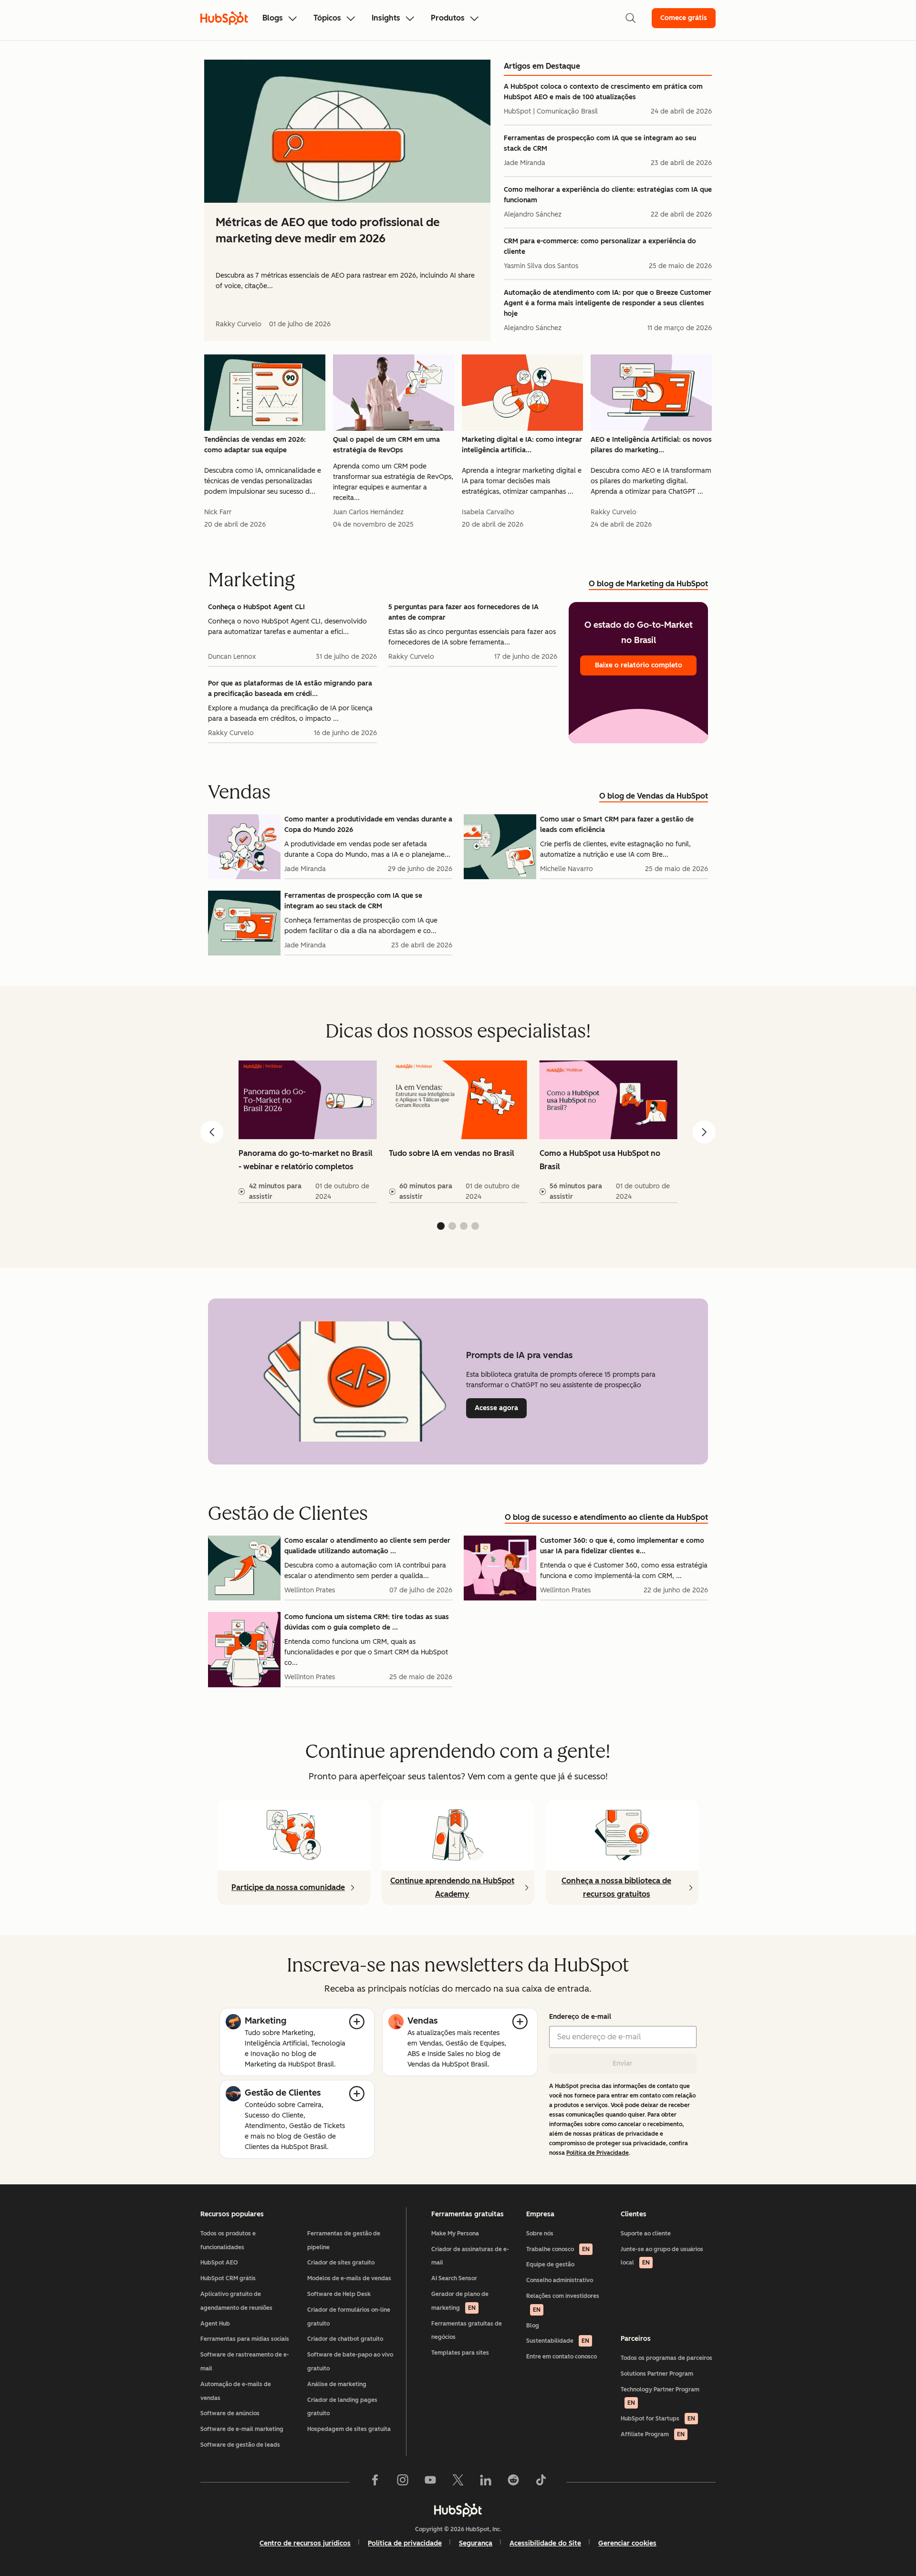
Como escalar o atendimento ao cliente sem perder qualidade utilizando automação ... (367, 1546)
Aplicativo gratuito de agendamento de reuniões (236, 2301)
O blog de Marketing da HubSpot (648, 584)
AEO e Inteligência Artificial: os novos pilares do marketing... (651, 445)
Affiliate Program (653, 2434)
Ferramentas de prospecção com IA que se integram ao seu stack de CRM (600, 143)
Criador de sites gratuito (341, 2263)
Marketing (265, 2021)
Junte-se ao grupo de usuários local (662, 2256)
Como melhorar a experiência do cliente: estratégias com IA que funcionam (608, 195)
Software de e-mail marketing (242, 2429)
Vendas (422, 2021)
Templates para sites (460, 2353)
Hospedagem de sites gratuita (349, 2429)
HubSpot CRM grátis (228, 2278)
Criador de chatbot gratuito (345, 2339)
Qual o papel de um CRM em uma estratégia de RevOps (386, 445)
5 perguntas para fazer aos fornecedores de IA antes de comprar (463, 612)
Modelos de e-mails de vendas (349, 2278)
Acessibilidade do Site (545, 2543)
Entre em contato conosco (562, 2357)
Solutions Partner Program (657, 2374)
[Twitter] (458, 2482)
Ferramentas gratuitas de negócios (467, 2331)
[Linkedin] (486, 2482)
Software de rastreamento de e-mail (245, 2362)
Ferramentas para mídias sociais (245, 2339)
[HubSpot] (458, 2510)
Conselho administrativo (560, 2280)
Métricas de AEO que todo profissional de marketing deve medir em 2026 (328, 230)
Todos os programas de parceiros (666, 2358)
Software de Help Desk (339, 2294)
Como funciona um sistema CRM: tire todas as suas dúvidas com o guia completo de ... (367, 1622)
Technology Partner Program (660, 2396)
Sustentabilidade (558, 2341)
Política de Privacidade (598, 2153)
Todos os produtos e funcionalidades (228, 2240)
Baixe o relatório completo (639, 665)
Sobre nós (540, 2233)
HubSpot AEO (219, 2263)
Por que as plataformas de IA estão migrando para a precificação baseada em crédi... (290, 689)
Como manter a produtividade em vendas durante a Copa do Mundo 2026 (368, 825)
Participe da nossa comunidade (288, 1887)
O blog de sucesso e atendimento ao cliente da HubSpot (606, 1517)
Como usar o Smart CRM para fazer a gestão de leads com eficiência (617, 825)
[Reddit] (513, 2482)
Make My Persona (455, 2233)
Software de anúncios (230, 2413)
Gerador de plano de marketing (460, 2301)
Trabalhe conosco (558, 2249)
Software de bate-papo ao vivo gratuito (350, 2362)
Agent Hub (215, 2324)
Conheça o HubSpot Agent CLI (256, 607)
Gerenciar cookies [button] (627, 2543)
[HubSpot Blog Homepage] (224, 18)
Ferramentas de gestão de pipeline (344, 2240)
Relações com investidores (563, 2303)
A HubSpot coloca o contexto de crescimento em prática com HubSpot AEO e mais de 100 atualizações (603, 92)
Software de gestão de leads (240, 2445)
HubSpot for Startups (658, 2419)
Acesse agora (501, 1408)
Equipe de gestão (550, 2264)
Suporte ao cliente (646, 2233)
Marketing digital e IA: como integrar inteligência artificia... (522, 445)
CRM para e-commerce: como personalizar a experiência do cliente (600, 246)
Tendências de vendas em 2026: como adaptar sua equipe (255, 445)
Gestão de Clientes (283, 2093)
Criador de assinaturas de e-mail (470, 2256)
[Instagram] (403, 2482)
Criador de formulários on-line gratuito (349, 2317)
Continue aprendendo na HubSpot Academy (452, 1887)
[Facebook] (375, 2482)
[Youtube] (430, 2482)
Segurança (476, 2543)
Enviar (623, 2063)
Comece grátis (684, 18)
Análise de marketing (337, 2384)
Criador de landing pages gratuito (342, 2407)
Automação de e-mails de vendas (236, 2391)
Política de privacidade (405, 2543)
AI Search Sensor (454, 2278)
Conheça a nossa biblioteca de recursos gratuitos (616, 1887)
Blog (533, 2326)
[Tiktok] (541, 2482)
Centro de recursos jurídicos (305, 2543)
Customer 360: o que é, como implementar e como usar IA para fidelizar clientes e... (622, 1546)
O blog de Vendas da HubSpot (654, 796)
